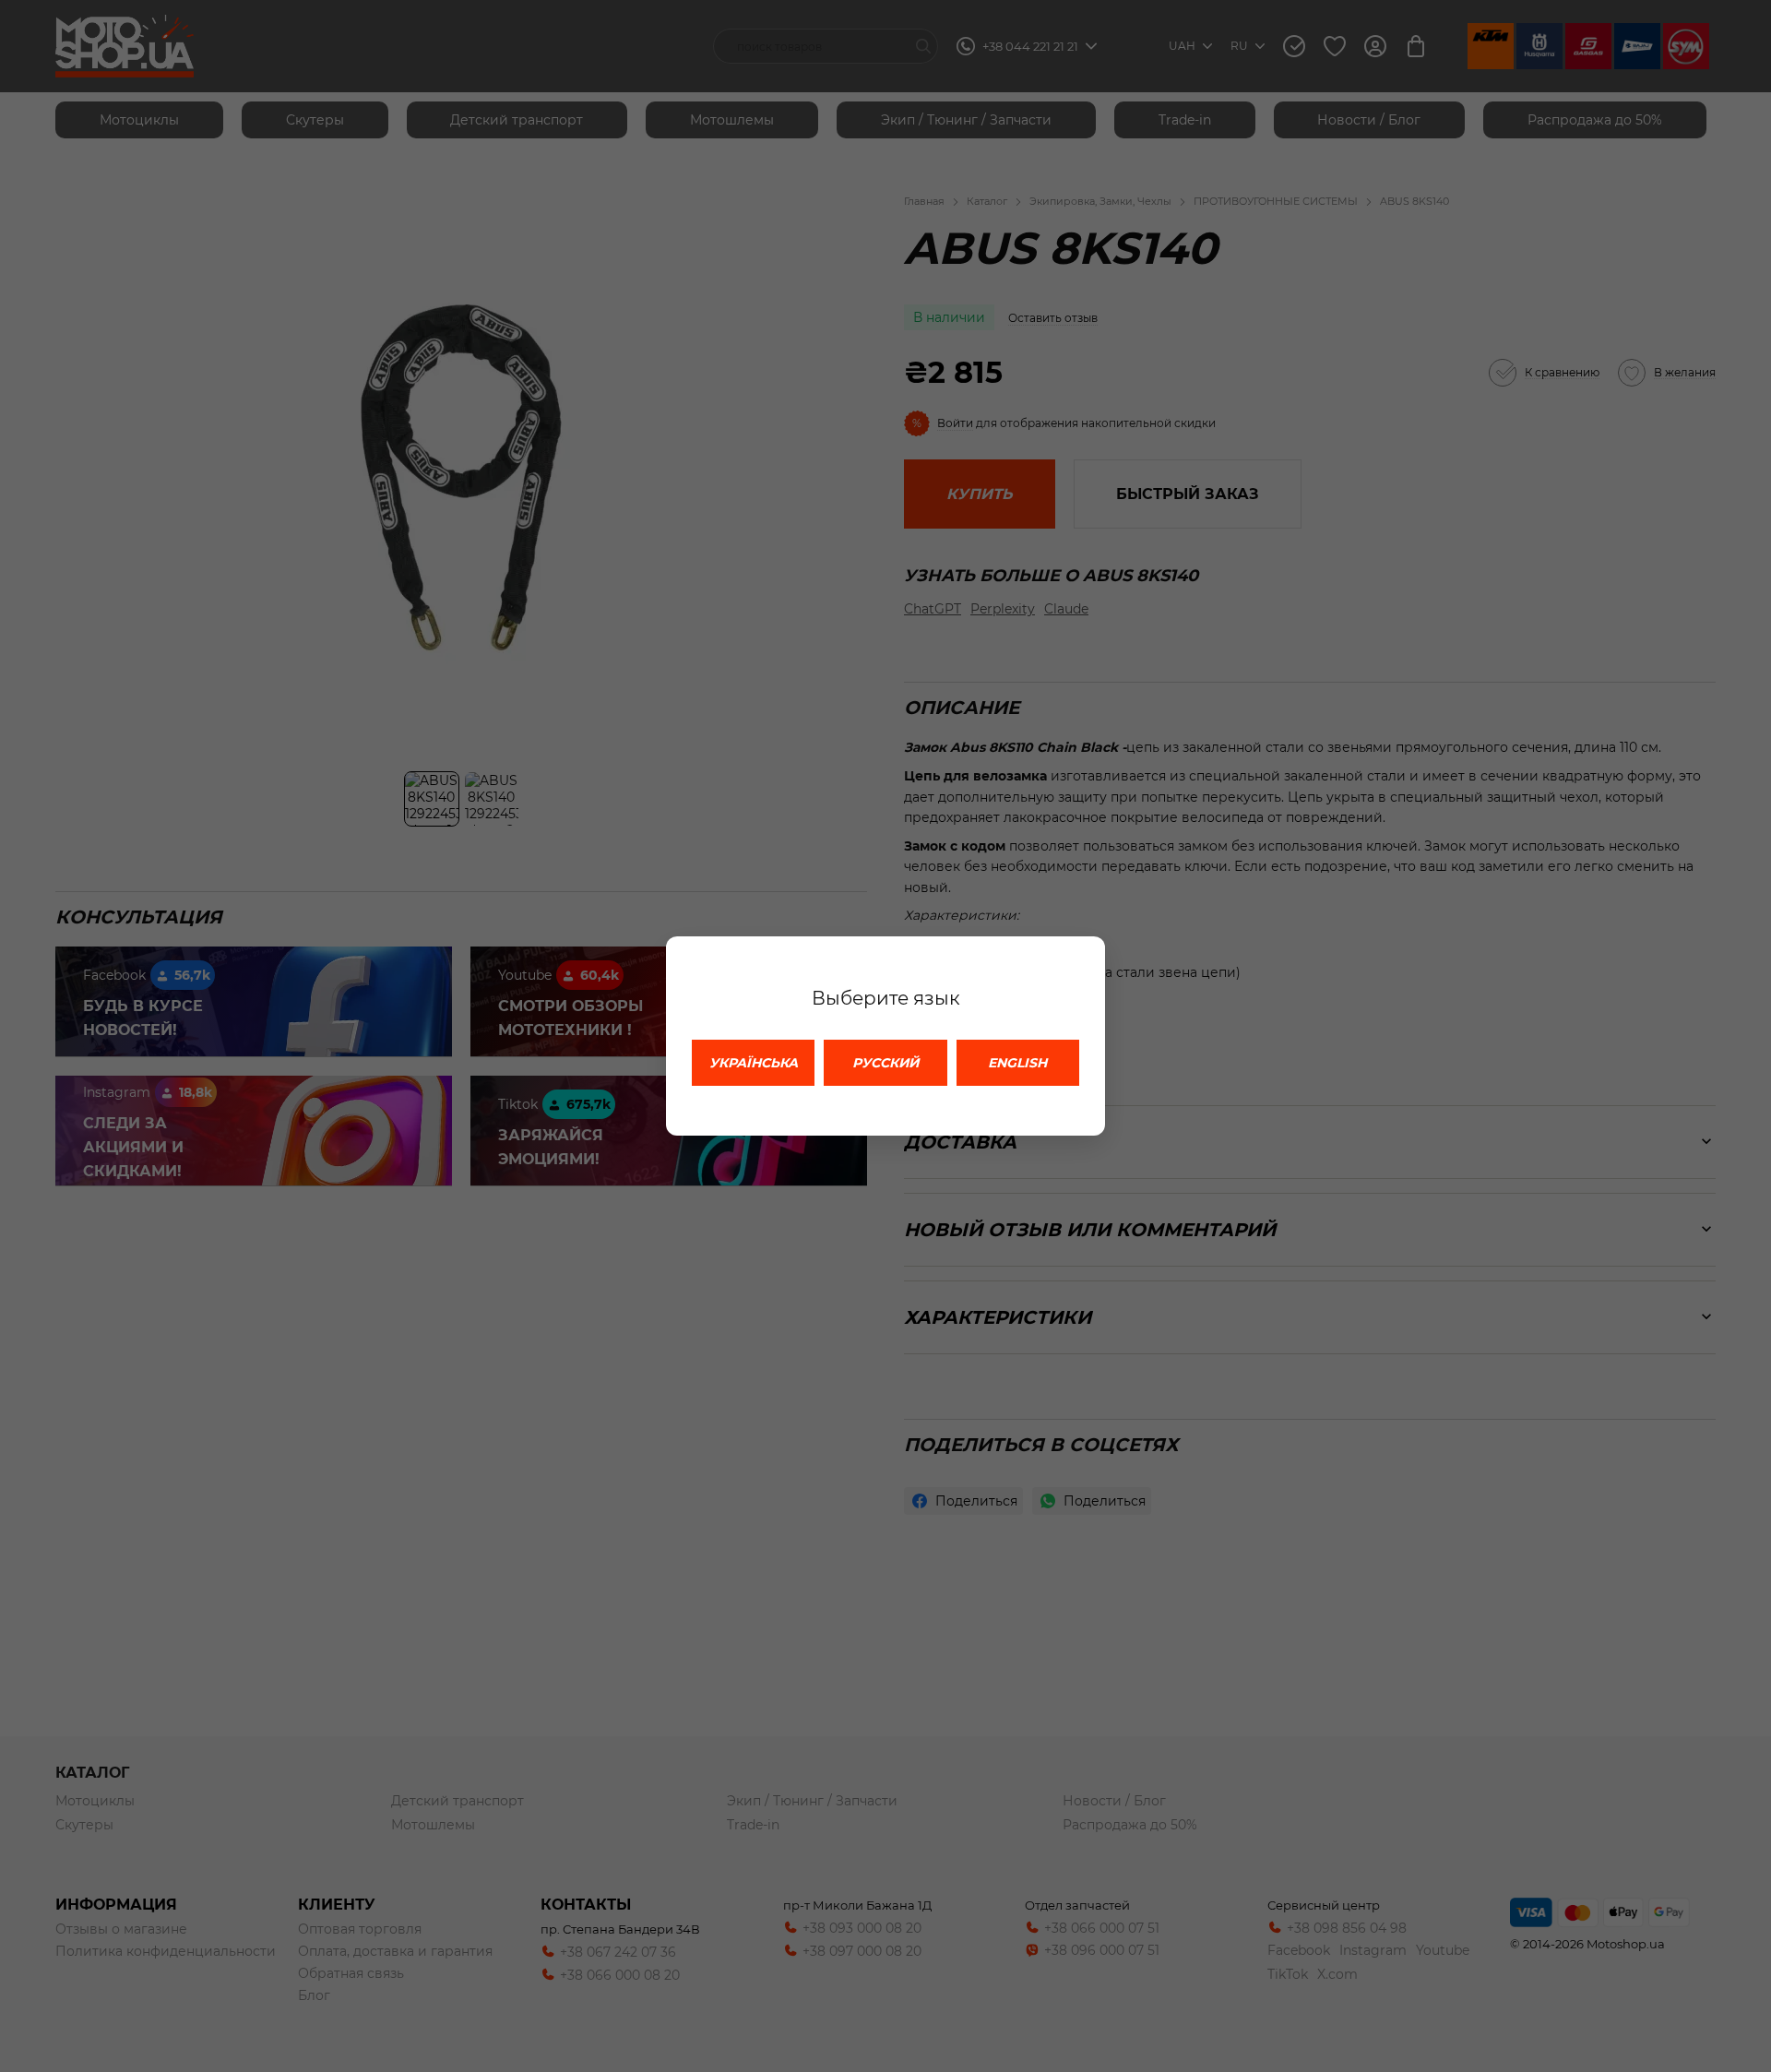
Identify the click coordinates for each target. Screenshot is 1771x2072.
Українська (754, 1063)
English (1017, 1063)
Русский (885, 1063)
